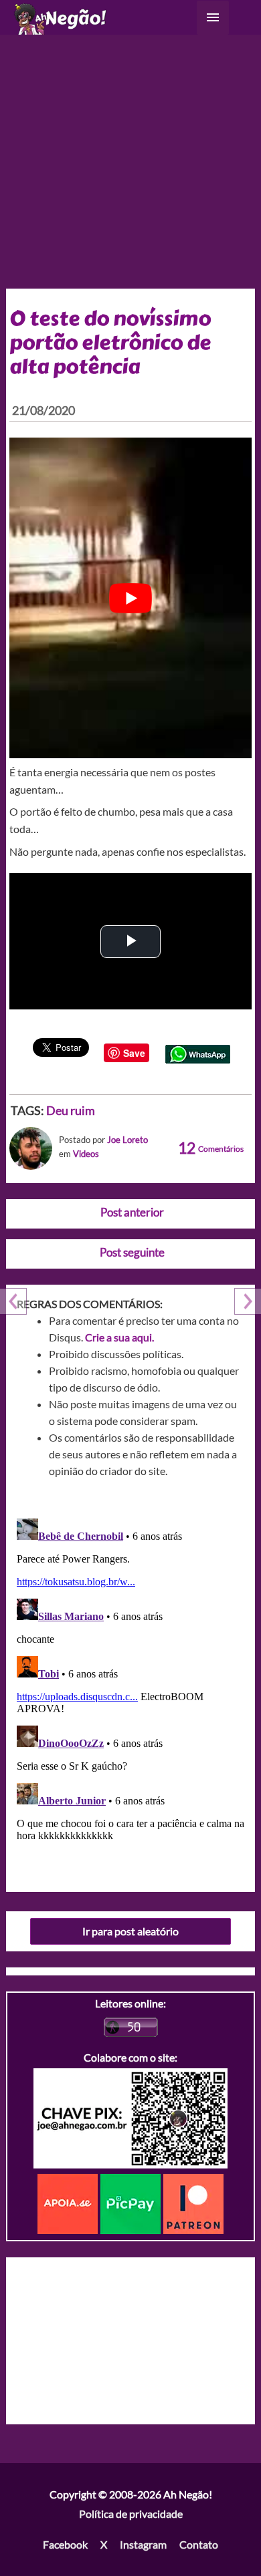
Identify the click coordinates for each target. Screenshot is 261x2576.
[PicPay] (132, 2202)
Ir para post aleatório (130, 1931)
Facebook (65, 2544)
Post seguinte (132, 1252)
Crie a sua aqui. (119, 1337)
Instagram (143, 2544)
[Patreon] (193, 2202)
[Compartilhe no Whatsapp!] (198, 1053)
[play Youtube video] (131, 598)
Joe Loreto (127, 1140)
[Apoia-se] (69, 2202)
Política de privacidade (131, 2514)
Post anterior (132, 1212)
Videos (86, 1154)
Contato (199, 2544)
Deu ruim (71, 1110)
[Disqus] (131, 1680)
